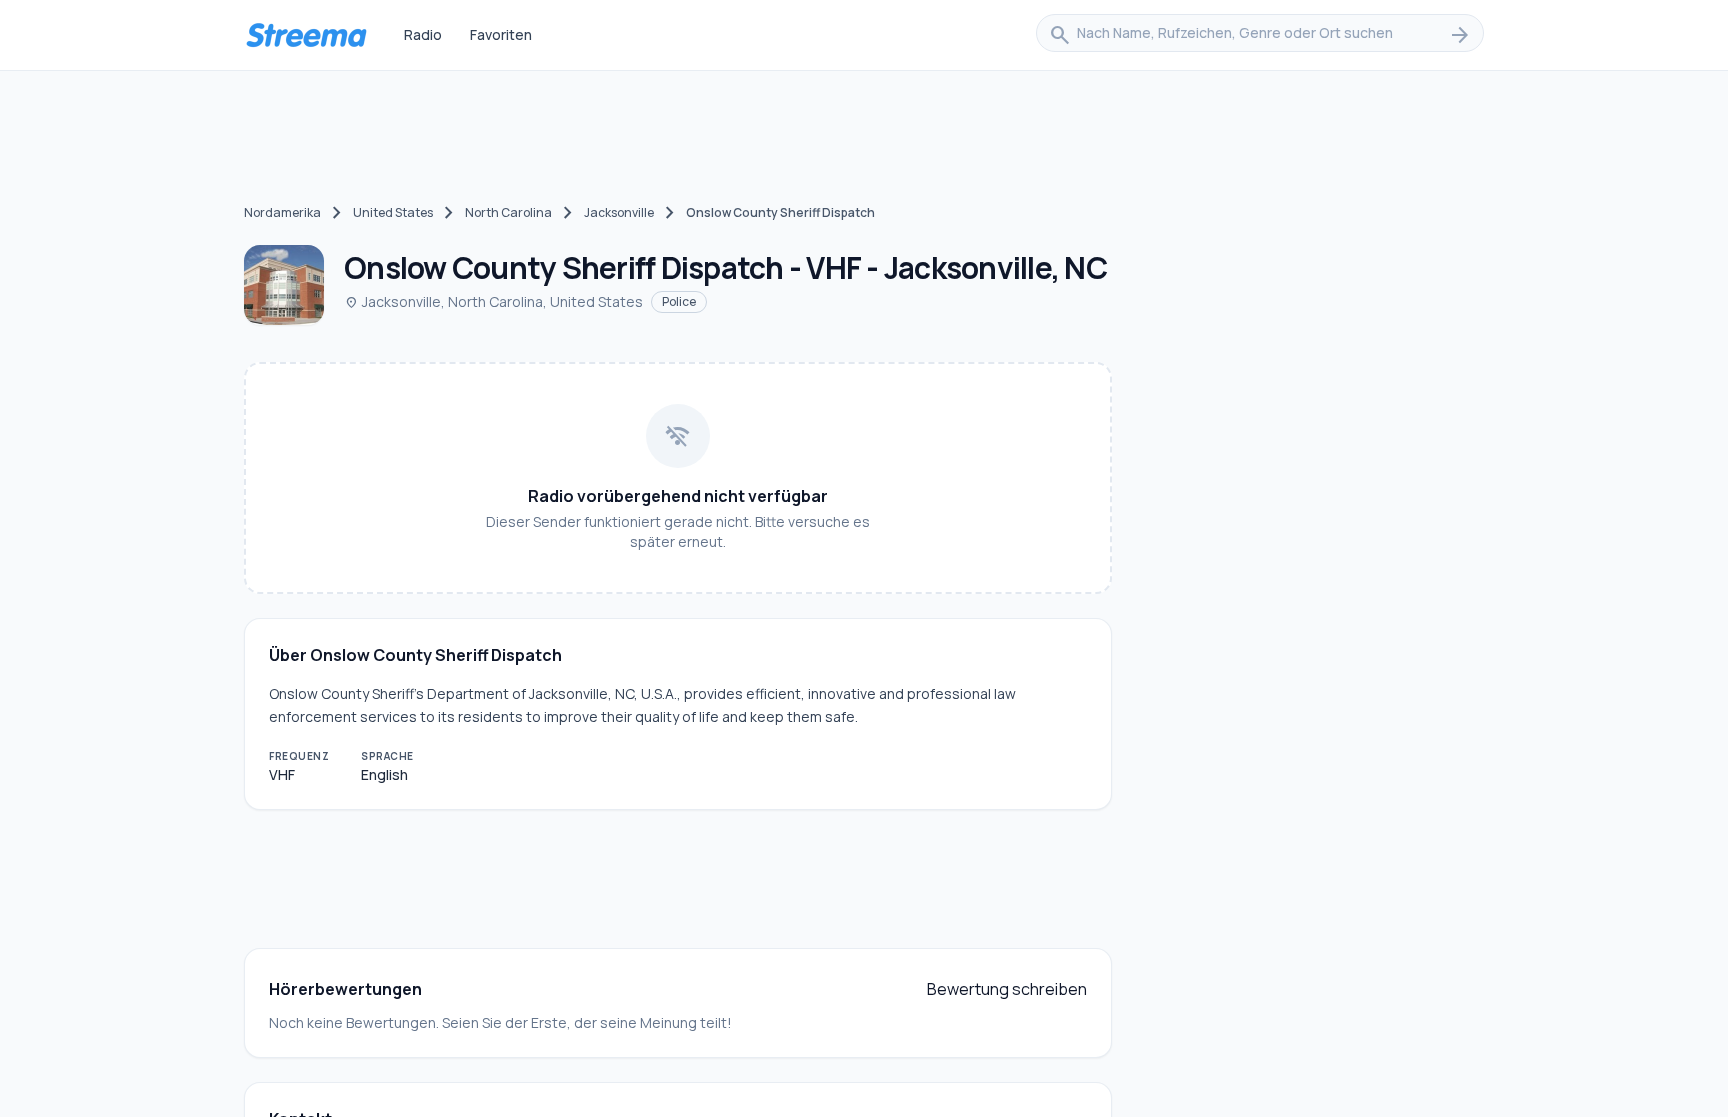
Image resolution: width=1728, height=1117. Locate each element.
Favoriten (501, 34)
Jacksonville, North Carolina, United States (493, 301)
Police (679, 301)
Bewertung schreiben (1007, 989)
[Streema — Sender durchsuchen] (306, 35)
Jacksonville (619, 212)
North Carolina (508, 212)
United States (393, 212)
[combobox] (1260, 35)
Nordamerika (282, 212)
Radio (423, 34)
